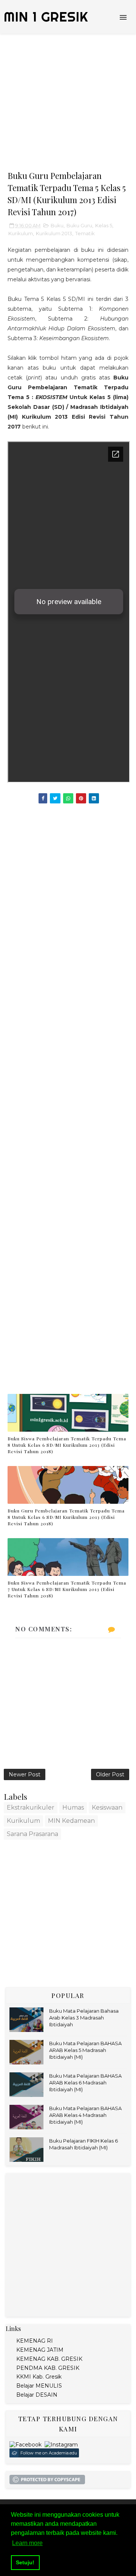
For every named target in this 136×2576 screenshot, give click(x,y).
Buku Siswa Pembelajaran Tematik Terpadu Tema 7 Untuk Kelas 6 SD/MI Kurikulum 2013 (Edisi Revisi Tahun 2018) (67, 1589)
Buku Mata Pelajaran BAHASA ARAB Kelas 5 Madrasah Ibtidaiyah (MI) (85, 2050)
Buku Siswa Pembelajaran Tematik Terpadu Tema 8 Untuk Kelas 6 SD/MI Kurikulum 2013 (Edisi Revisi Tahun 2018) (67, 1445)
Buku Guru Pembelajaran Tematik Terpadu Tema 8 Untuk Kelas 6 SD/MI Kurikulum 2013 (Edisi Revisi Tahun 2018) (66, 1517)
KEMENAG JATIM (40, 2350)
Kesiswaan (107, 1808)
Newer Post (25, 1774)
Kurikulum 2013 (54, 233)
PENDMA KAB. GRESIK (48, 2368)
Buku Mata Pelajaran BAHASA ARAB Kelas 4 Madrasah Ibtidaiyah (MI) (85, 2115)
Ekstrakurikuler (31, 1808)
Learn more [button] (27, 2543)
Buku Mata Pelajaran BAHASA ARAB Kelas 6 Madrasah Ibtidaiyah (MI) (85, 2083)
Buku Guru (79, 225)
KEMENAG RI (35, 2341)
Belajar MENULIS (39, 2386)
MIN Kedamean (71, 1821)
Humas (73, 1808)
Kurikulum (21, 233)
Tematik (85, 233)
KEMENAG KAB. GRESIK (49, 2359)
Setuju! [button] (25, 2562)
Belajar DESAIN (37, 2395)
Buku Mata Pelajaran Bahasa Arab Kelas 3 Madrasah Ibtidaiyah (84, 2018)
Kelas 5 (104, 225)
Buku (57, 225)
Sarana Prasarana (32, 1834)
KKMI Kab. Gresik (39, 2377)
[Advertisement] (68, 102)
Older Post (110, 1774)
